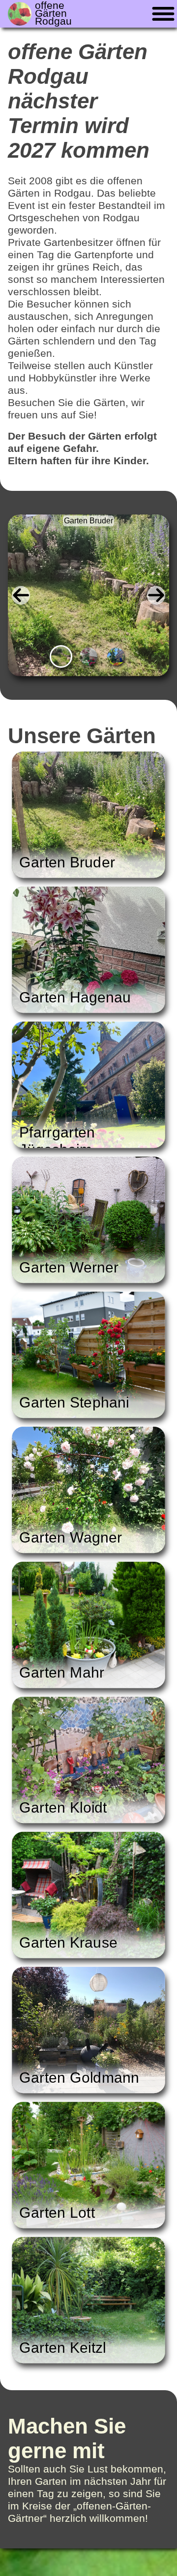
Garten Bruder (88, 521)
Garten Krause (68, 1942)
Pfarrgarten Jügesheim (57, 1141)
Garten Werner (69, 1267)
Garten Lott (57, 2212)
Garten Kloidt (63, 1807)
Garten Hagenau (75, 997)
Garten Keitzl (63, 2347)
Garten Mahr (62, 1672)
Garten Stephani (74, 1402)
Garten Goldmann (79, 2077)
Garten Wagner (71, 1537)
